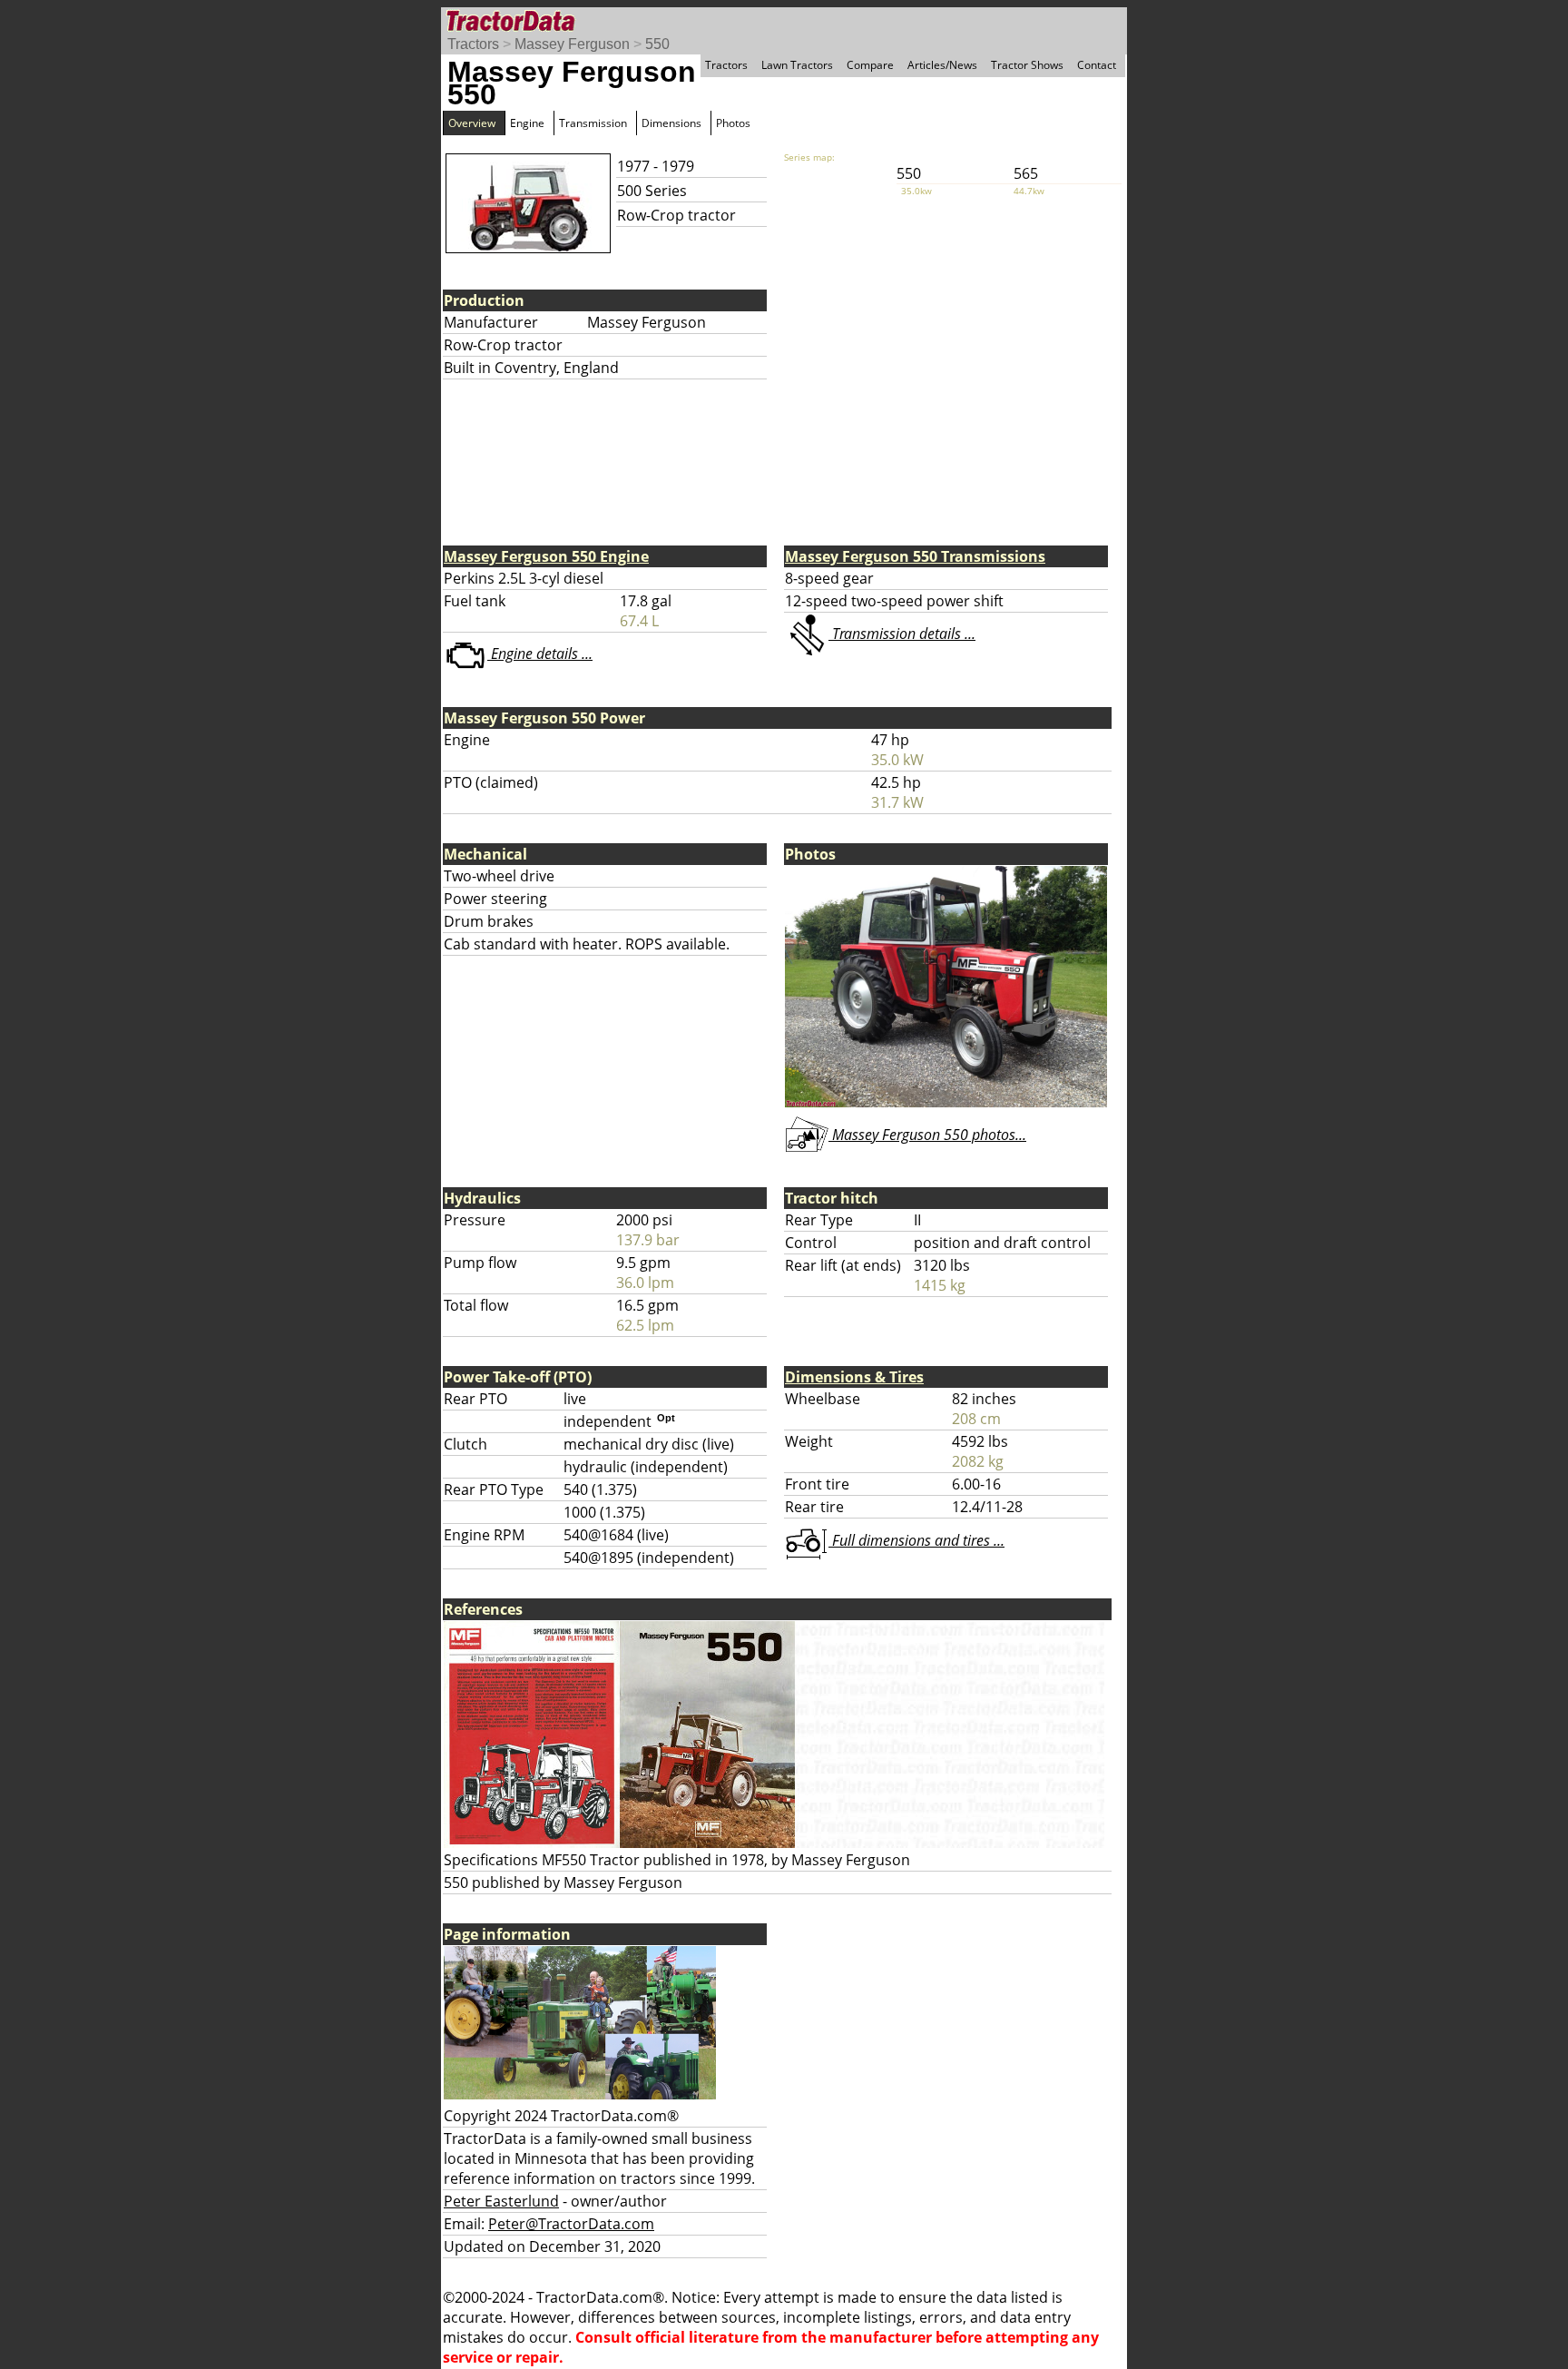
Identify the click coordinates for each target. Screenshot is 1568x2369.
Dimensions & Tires (854, 1377)
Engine (527, 123)
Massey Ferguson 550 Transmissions (915, 556)
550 (657, 44)
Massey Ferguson (572, 44)
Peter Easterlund (501, 2201)
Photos (733, 123)
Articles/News (942, 65)
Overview (472, 123)
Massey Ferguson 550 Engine (546, 556)
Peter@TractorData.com (571, 2224)
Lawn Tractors (797, 65)
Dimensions (671, 123)
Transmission (593, 123)
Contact (1097, 65)
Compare (870, 65)
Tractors (473, 44)
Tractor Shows (1027, 65)
